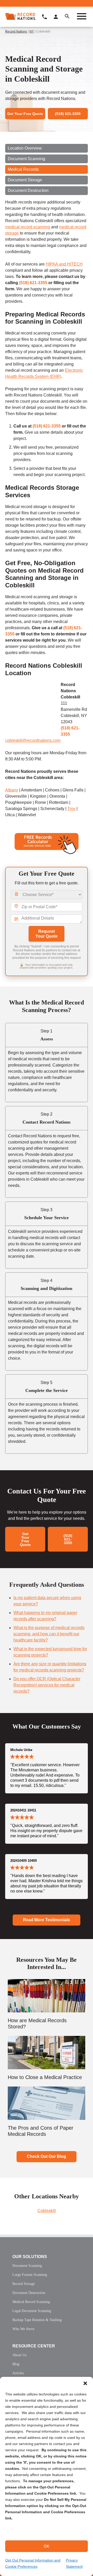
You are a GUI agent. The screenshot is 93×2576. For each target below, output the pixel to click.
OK (47, 2546)
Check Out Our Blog (47, 2156)
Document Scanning (26, 159)
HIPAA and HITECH (64, 264)
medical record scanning (28, 227)
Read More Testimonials (47, 1920)
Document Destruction (28, 190)
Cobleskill (47, 2211)
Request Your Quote (47, 934)
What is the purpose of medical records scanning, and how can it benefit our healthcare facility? (49, 1634)
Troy (71, 809)
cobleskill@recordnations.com (33, 740)
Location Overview (25, 148)
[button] (85, 2383)
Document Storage (25, 180)
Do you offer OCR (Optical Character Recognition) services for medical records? (47, 1685)
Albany (12, 790)
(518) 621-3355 (33, 283)
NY (32, 32)
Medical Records (23, 169)
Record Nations (16, 32)
